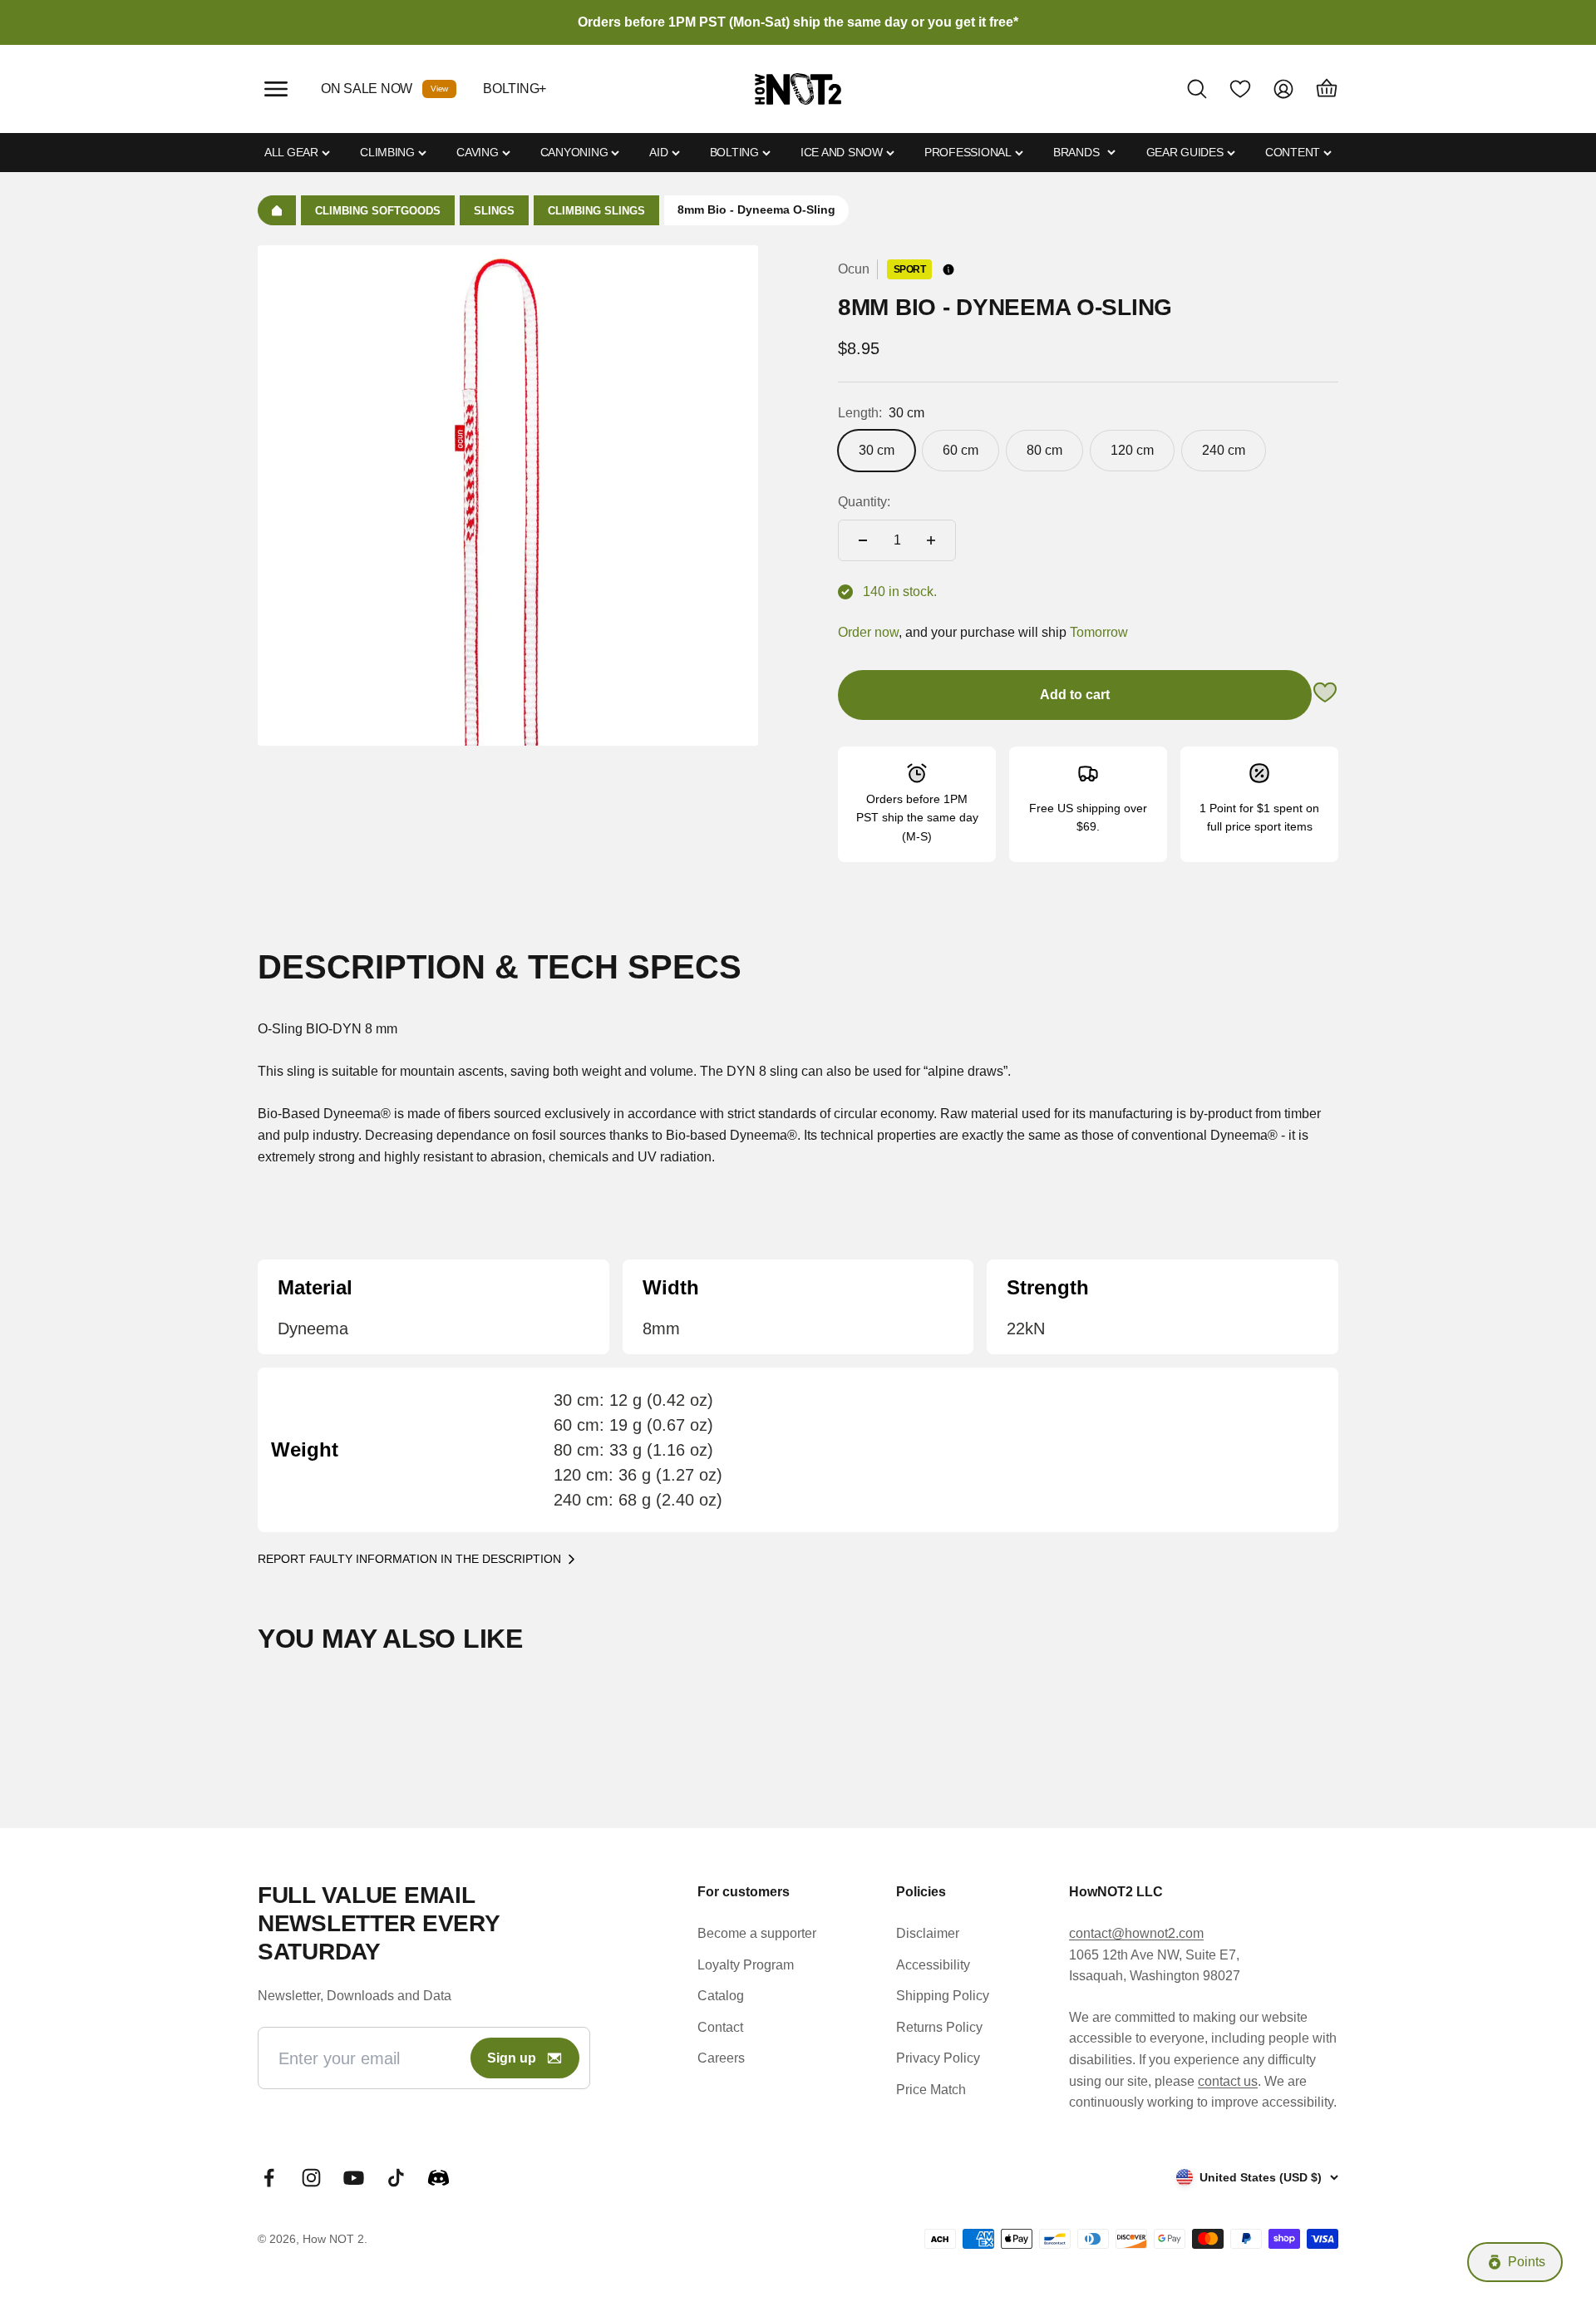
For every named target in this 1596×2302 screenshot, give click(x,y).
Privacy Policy (938, 2058)
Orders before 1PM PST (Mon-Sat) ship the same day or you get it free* (798, 22)
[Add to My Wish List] (1325, 695)
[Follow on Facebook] (269, 2178)
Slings (494, 211)
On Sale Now (367, 89)
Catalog (721, 1996)
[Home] (277, 210)
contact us (1228, 2081)
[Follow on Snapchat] (438, 2178)
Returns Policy (939, 2027)
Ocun (854, 269)
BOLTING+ (515, 89)
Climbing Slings (596, 211)
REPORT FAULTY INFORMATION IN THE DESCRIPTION (409, 1559)
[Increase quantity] (931, 540)
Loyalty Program (746, 1965)
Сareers (721, 2058)
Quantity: (864, 502)
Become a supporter (757, 1933)
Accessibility (933, 1965)
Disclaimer (928, 1933)
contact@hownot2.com (1136, 1933)
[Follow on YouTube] (354, 2178)
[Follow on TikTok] (396, 2178)
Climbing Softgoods (378, 211)
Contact (720, 2027)
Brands (1076, 152)
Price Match (931, 2090)
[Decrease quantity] (863, 540)
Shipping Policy (943, 1996)
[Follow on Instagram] (311, 2178)
